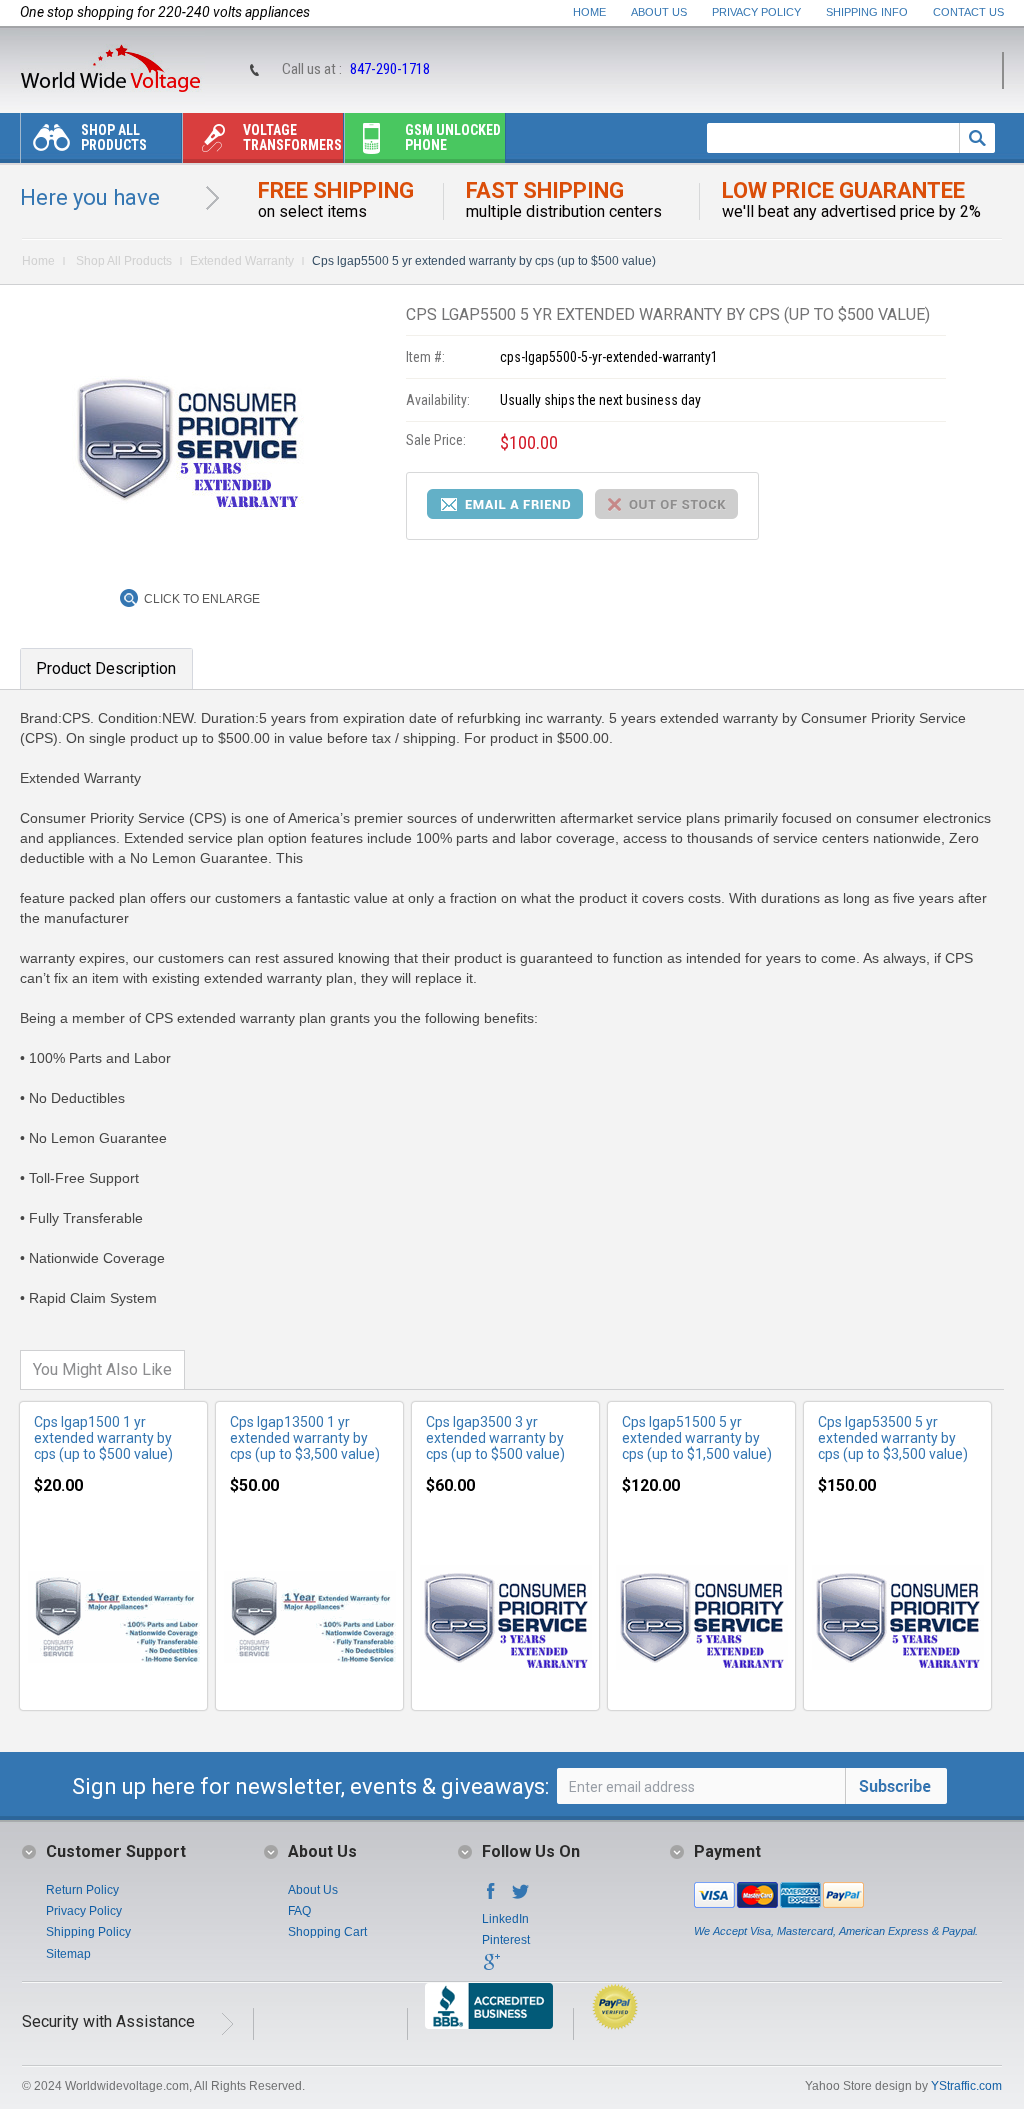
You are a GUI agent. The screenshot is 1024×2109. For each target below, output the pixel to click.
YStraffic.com (966, 2086)
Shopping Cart (327, 1932)
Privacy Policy (756, 12)
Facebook (491, 1897)
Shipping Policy (88, 1932)
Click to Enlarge (202, 599)
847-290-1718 (390, 69)
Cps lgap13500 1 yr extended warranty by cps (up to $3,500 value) (305, 1438)
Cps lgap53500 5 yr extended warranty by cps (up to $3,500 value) (893, 1438)
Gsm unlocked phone (453, 137)
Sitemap (68, 1954)
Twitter (521, 1897)
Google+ (491, 1968)
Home (589, 12)
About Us (659, 12)
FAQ (299, 1911)
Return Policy (82, 1890)
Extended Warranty (242, 261)
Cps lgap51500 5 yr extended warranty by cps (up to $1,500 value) (697, 1438)
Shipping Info (867, 12)
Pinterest (506, 1940)
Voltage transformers (292, 137)
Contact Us (968, 12)
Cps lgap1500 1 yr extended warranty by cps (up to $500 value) (103, 1438)
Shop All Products (114, 137)
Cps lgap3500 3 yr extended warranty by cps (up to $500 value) (495, 1438)
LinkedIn (505, 1919)
